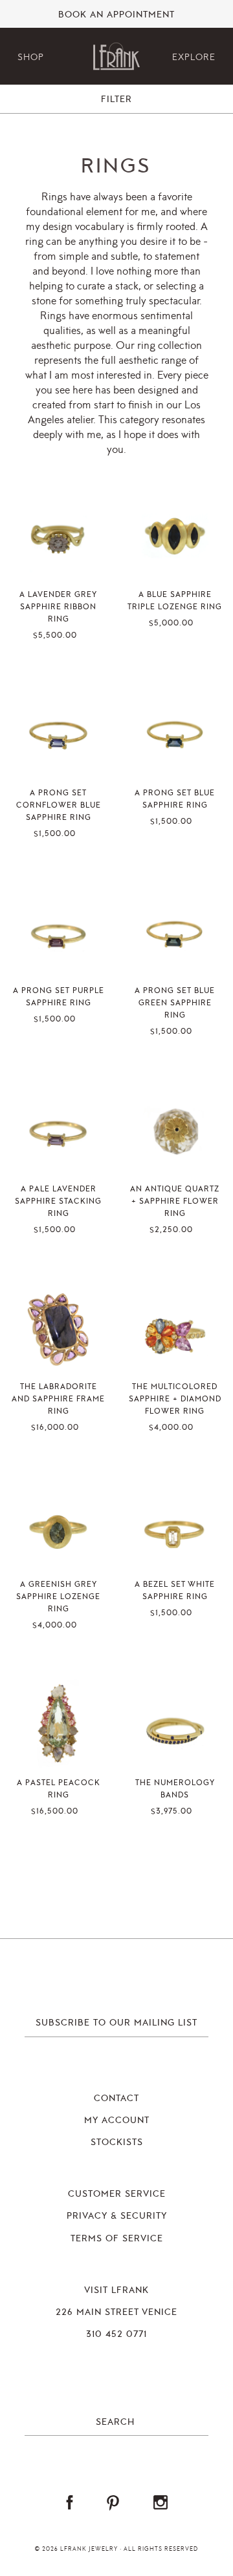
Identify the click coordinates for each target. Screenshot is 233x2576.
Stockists (117, 2142)
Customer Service (117, 2194)
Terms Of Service (117, 2239)
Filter (116, 99)
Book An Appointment (116, 15)
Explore (194, 57)
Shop (31, 57)
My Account (117, 2120)
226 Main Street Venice (116, 2312)
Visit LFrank (116, 2290)
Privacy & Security (117, 2216)
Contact (116, 2099)
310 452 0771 (116, 2334)
